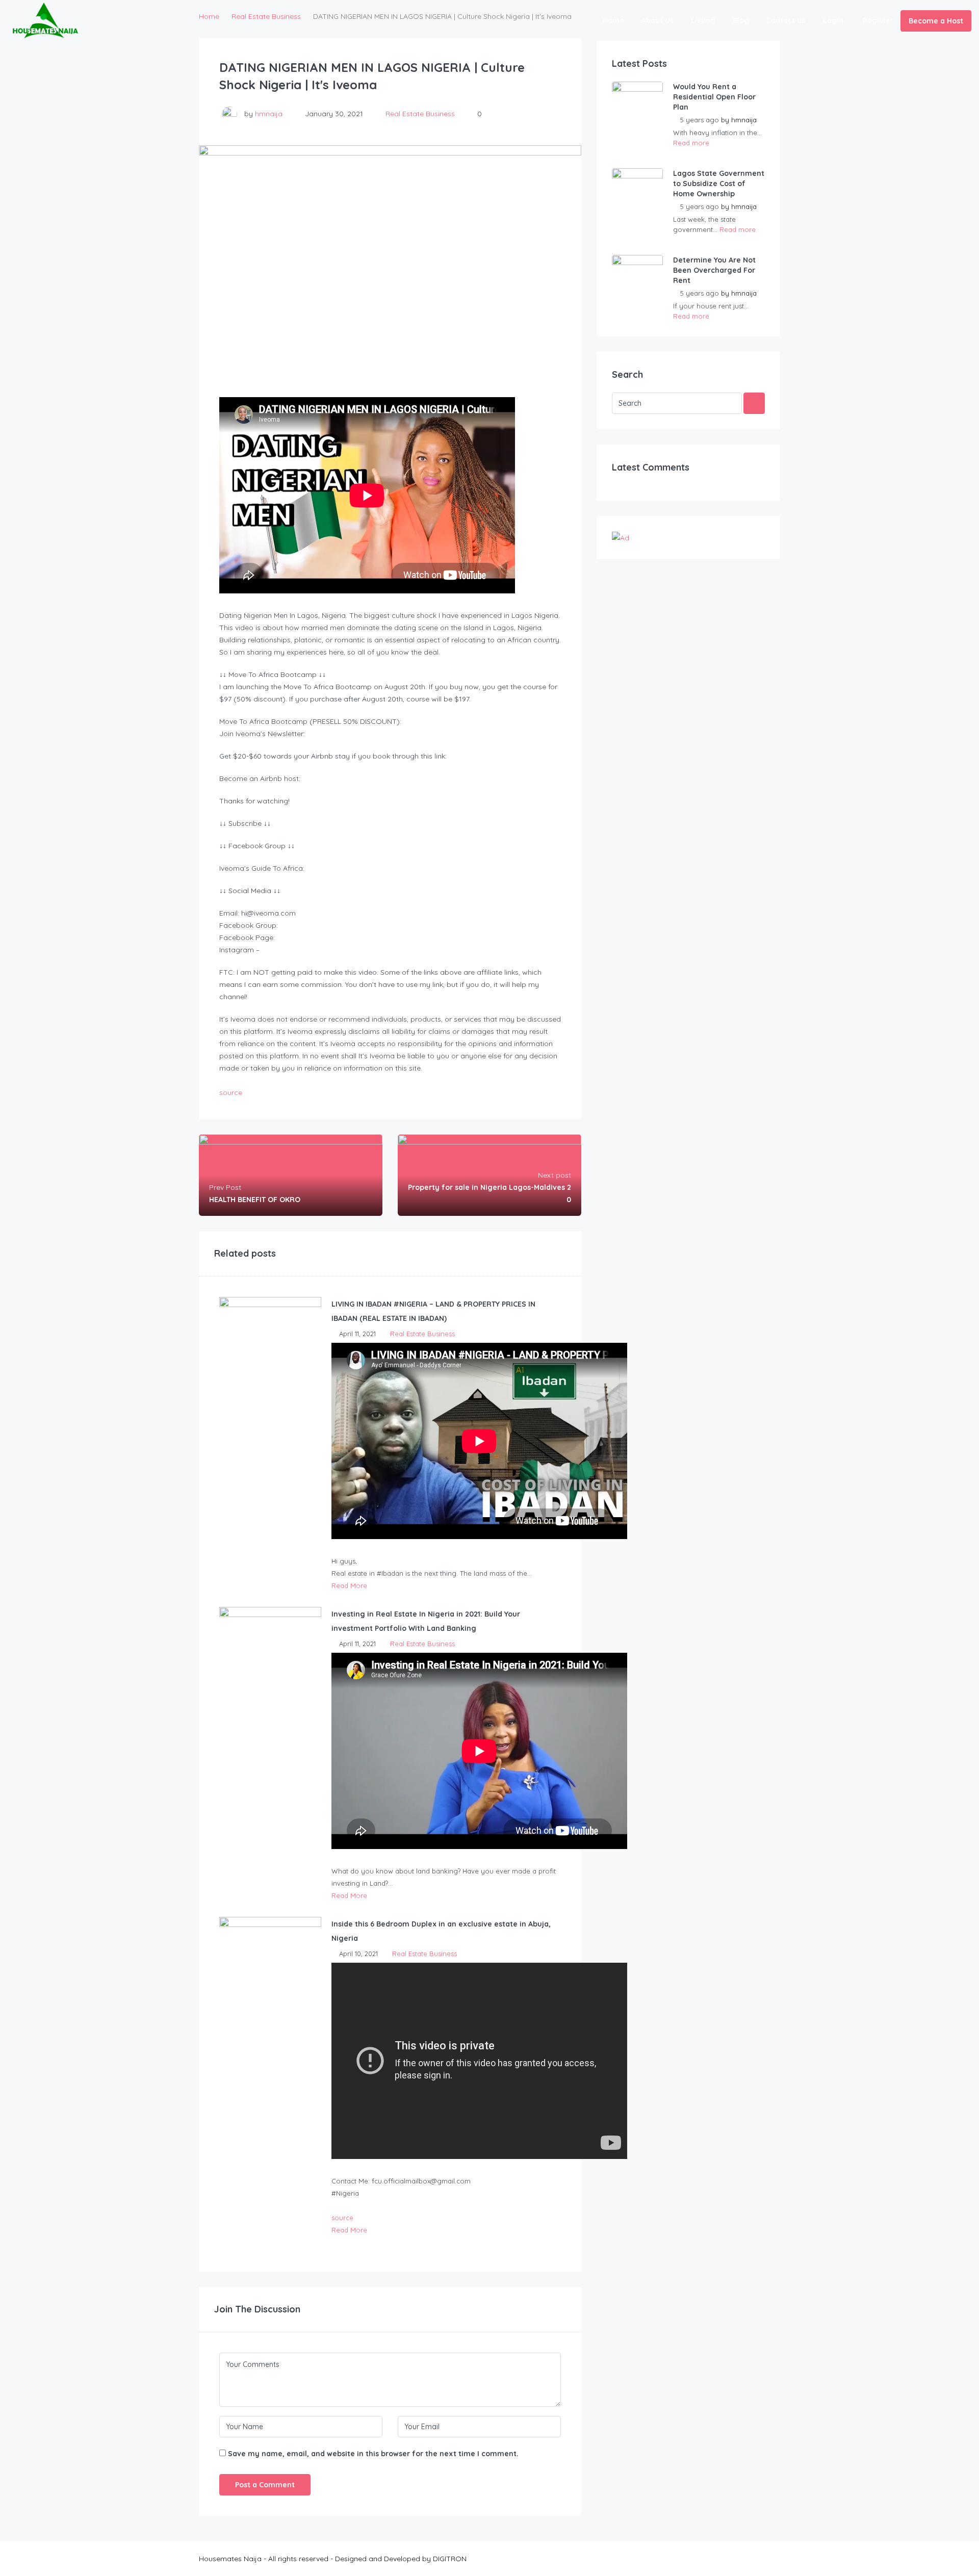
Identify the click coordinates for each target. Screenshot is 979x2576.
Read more (691, 143)
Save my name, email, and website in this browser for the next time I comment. (373, 2454)
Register (878, 20)
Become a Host (936, 21)
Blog (741, 20)
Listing (703, 20)
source (231, 1092)
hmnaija (269, 114)
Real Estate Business (420, 114)
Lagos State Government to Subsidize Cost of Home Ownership (719, 184)
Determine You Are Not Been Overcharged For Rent (714, 270)
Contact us (786, 20)
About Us (658, 20)
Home (613, 20)
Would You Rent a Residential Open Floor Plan (714, 97)
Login (833, 20)
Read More (349, 1585)
